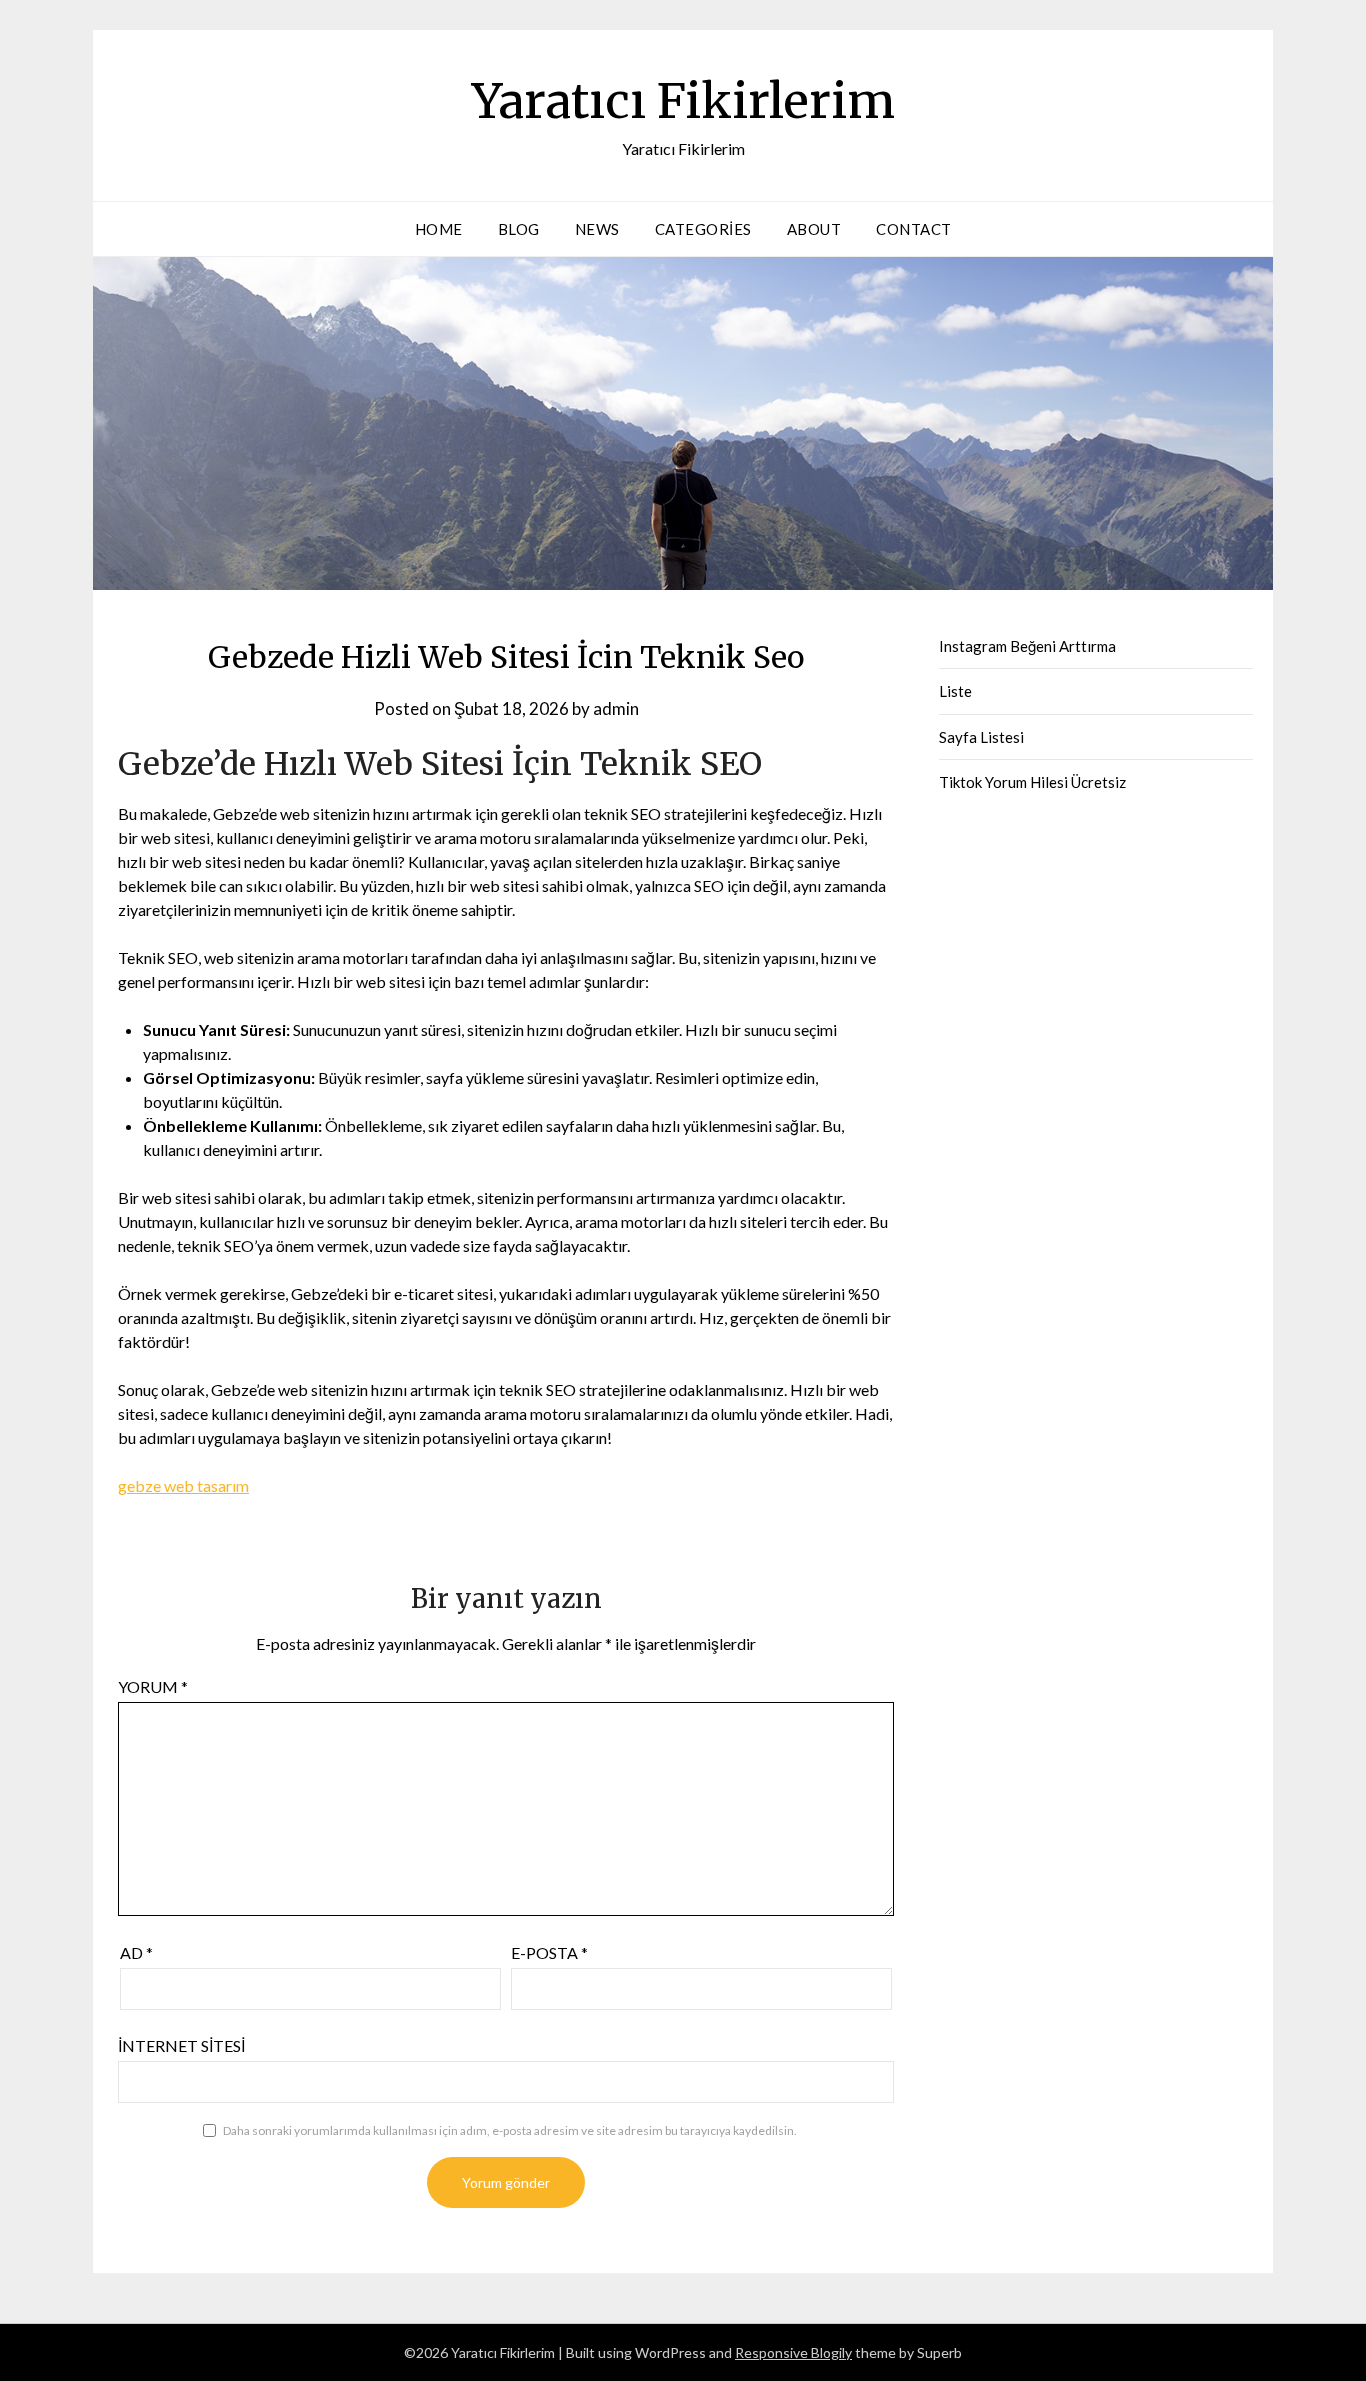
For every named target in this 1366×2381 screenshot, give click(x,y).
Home (439, 229)
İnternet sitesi (181, 2045)
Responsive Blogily (793, 2352)
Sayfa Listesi (981, 737)
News (597, 229)
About (814, 229)
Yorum (153, 1686)
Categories (703, 229)
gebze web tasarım (183, 1485)
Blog (519, 229)
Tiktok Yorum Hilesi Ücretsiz (1032, 782)
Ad (136, 1952)
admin (616, 708)
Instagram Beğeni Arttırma (1027, 646)
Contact (914, 229)
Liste (955, 691)
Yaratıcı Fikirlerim (683, 101)
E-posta (549, 1952)
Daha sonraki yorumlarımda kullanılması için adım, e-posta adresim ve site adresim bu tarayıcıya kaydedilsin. (510, 2130)
